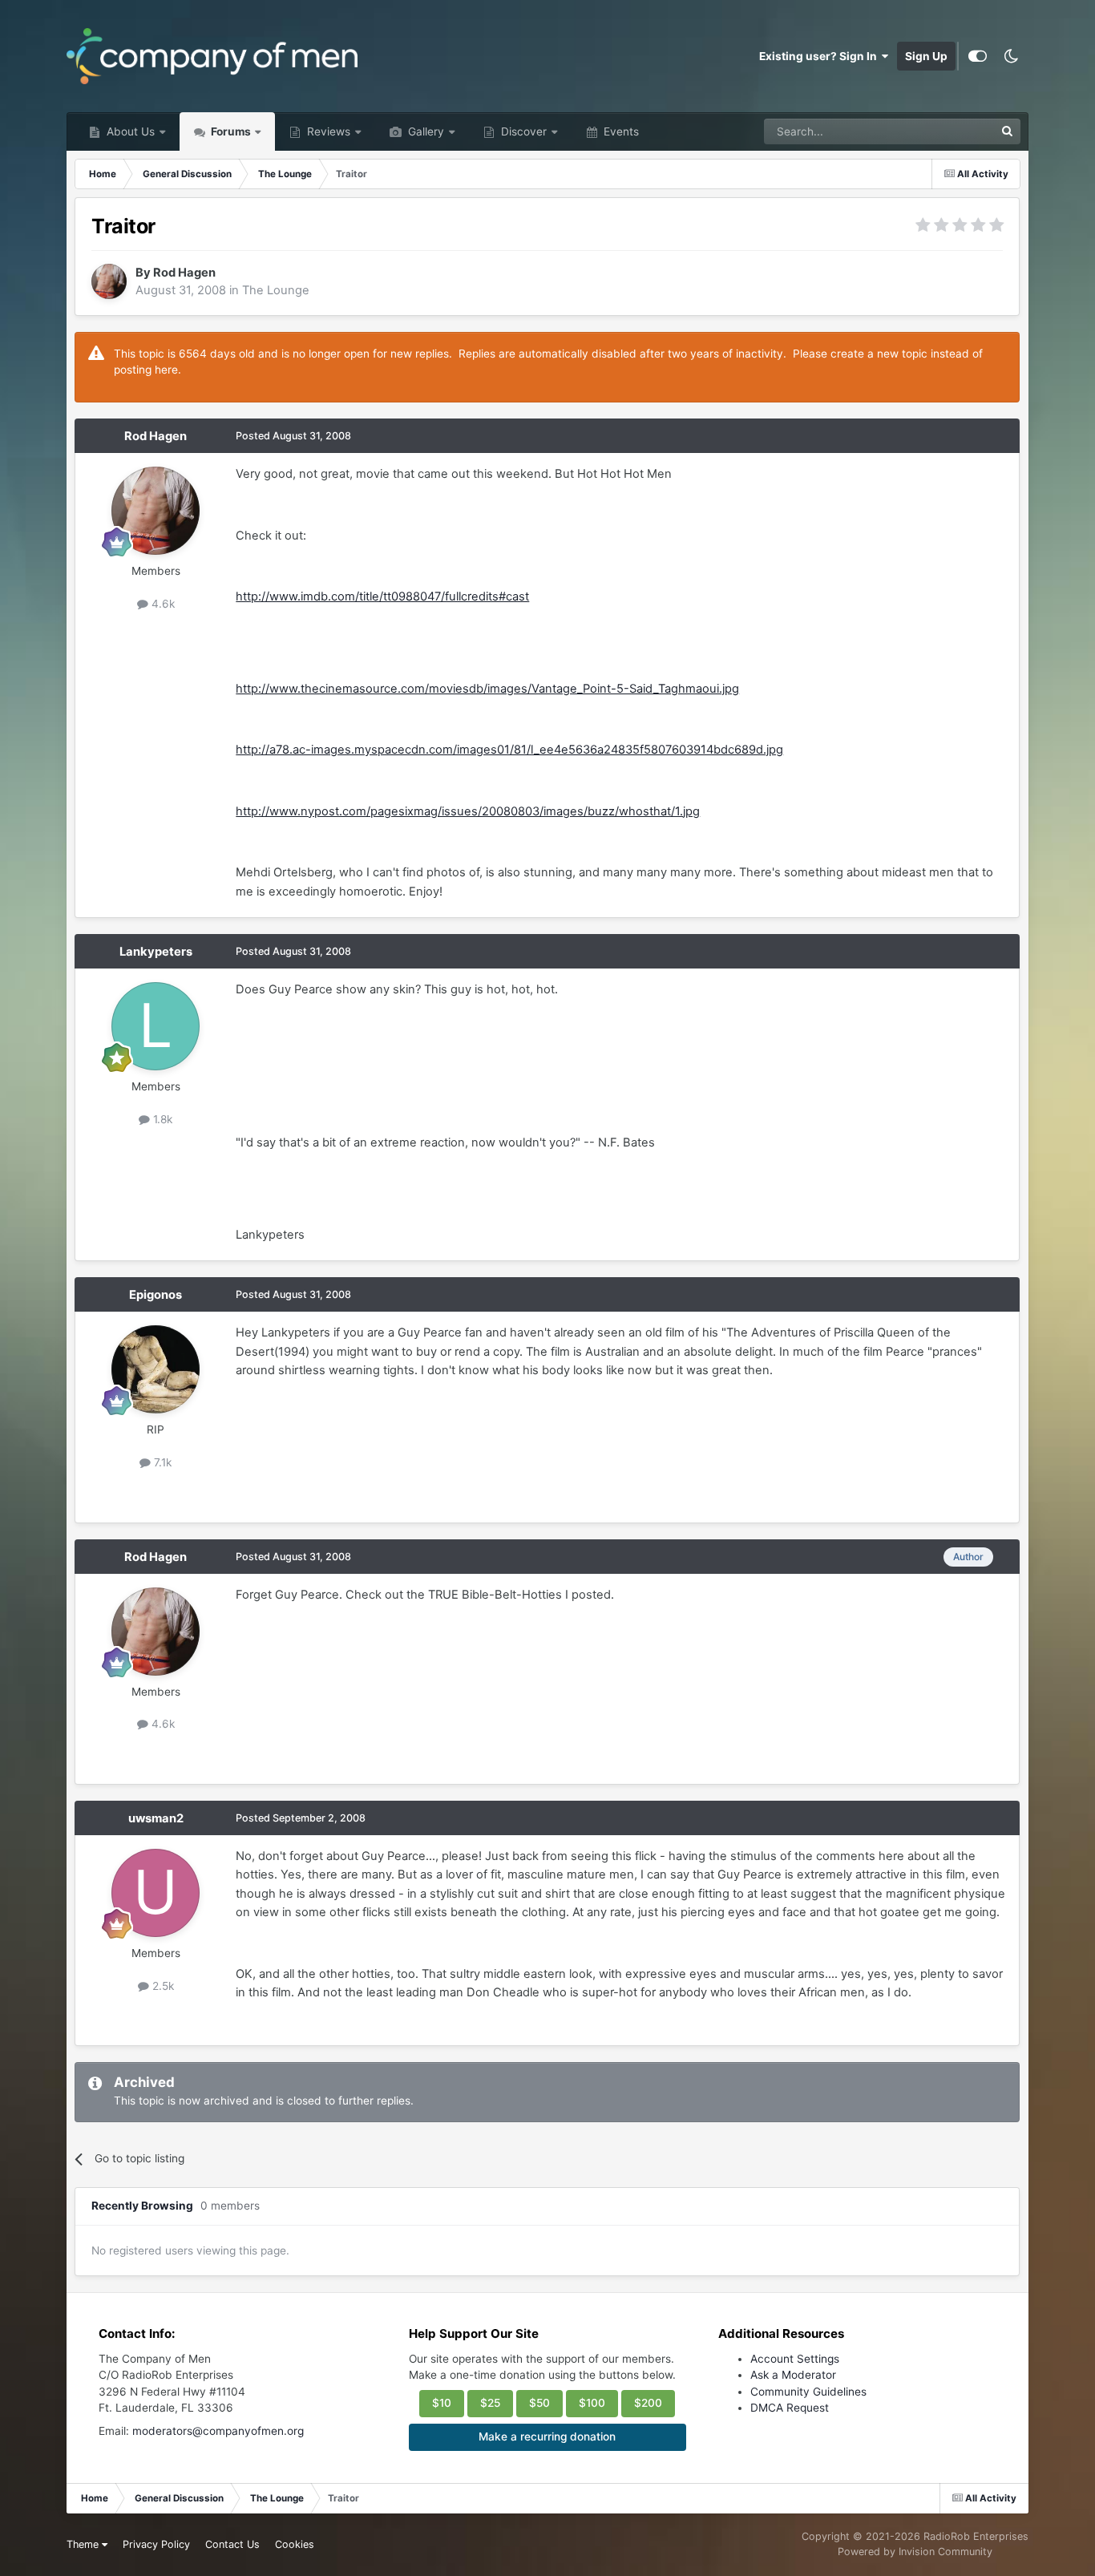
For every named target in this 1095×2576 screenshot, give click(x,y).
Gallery (424, 131)
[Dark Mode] (1012, 56)
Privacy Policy (156, 2544)
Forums (230, 131)
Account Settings (795, 2359)
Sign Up (926, 56)
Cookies (295, 2544)
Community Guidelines (808, 2392)
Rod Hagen (184, 273)
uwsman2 (156, 1818)
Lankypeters (156, 952)
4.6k (162, 604)
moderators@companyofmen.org (218, 2431)
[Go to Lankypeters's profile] (156, 1026)
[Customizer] (978, 56)
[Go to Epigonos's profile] (156, 1369)
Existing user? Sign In (820, 56)
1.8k (161, 1119)
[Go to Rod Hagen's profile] (109, 281)
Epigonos (156, 1295)
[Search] (1008, 131)
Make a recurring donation (547, 2436)
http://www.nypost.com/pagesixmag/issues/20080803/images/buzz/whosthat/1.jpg (468, 811)
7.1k (161, 1462)
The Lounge (276, 290)
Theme (84, 2544)
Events (620, 131)
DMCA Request (790, 2408)
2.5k (162, 1986)
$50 (539, 2403)
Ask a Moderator (793, 2375)
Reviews (327, 131)
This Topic (948, 131)
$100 (592, 2403)
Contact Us (232, 2544)
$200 (648, 2403)
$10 (442, 2403)
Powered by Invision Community (915, 2552)
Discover (522, 131)
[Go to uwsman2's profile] (156, 1893)
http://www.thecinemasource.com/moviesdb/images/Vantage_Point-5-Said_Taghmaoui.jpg (487, 689)
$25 (490, 2403)
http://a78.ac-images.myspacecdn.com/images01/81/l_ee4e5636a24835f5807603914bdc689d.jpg (509, 750)
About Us (129, 131)
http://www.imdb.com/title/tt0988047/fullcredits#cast (382, 596)
